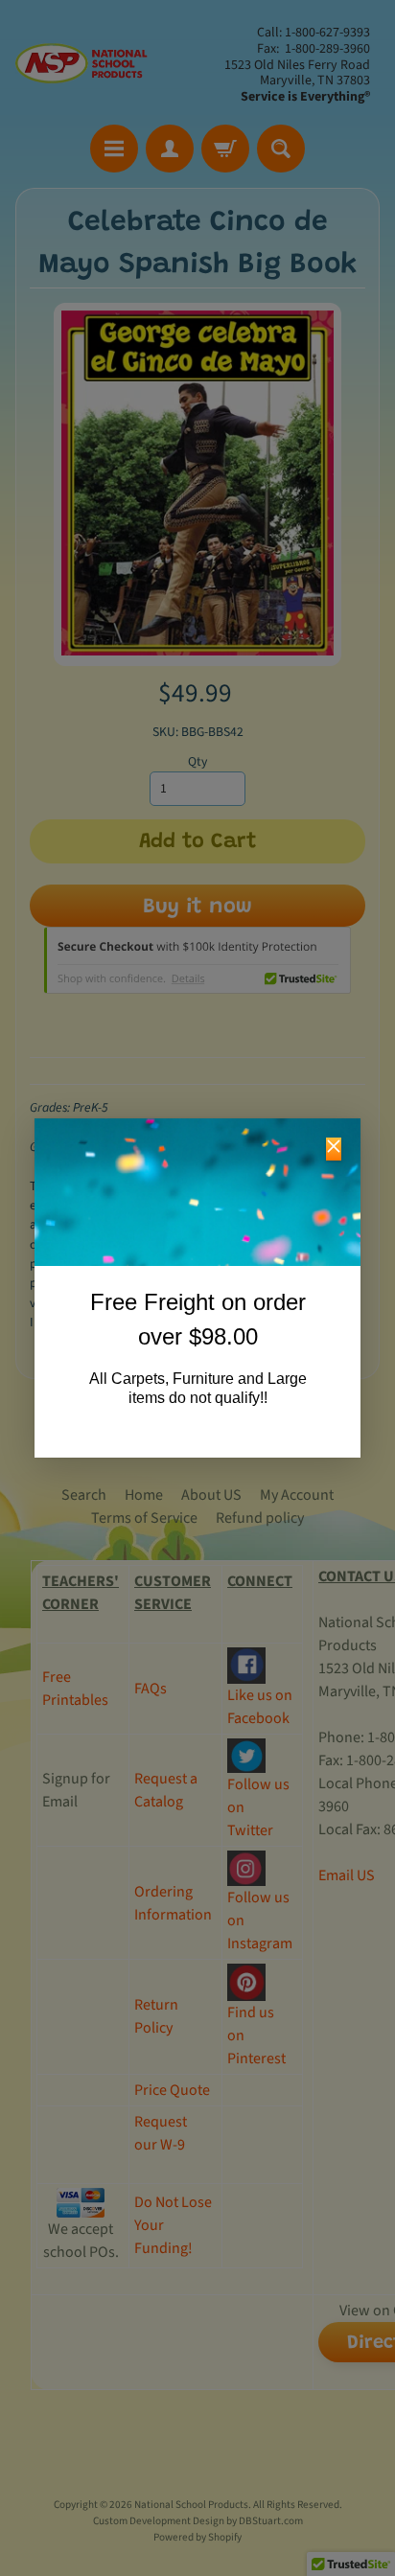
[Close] (334, 1149)
